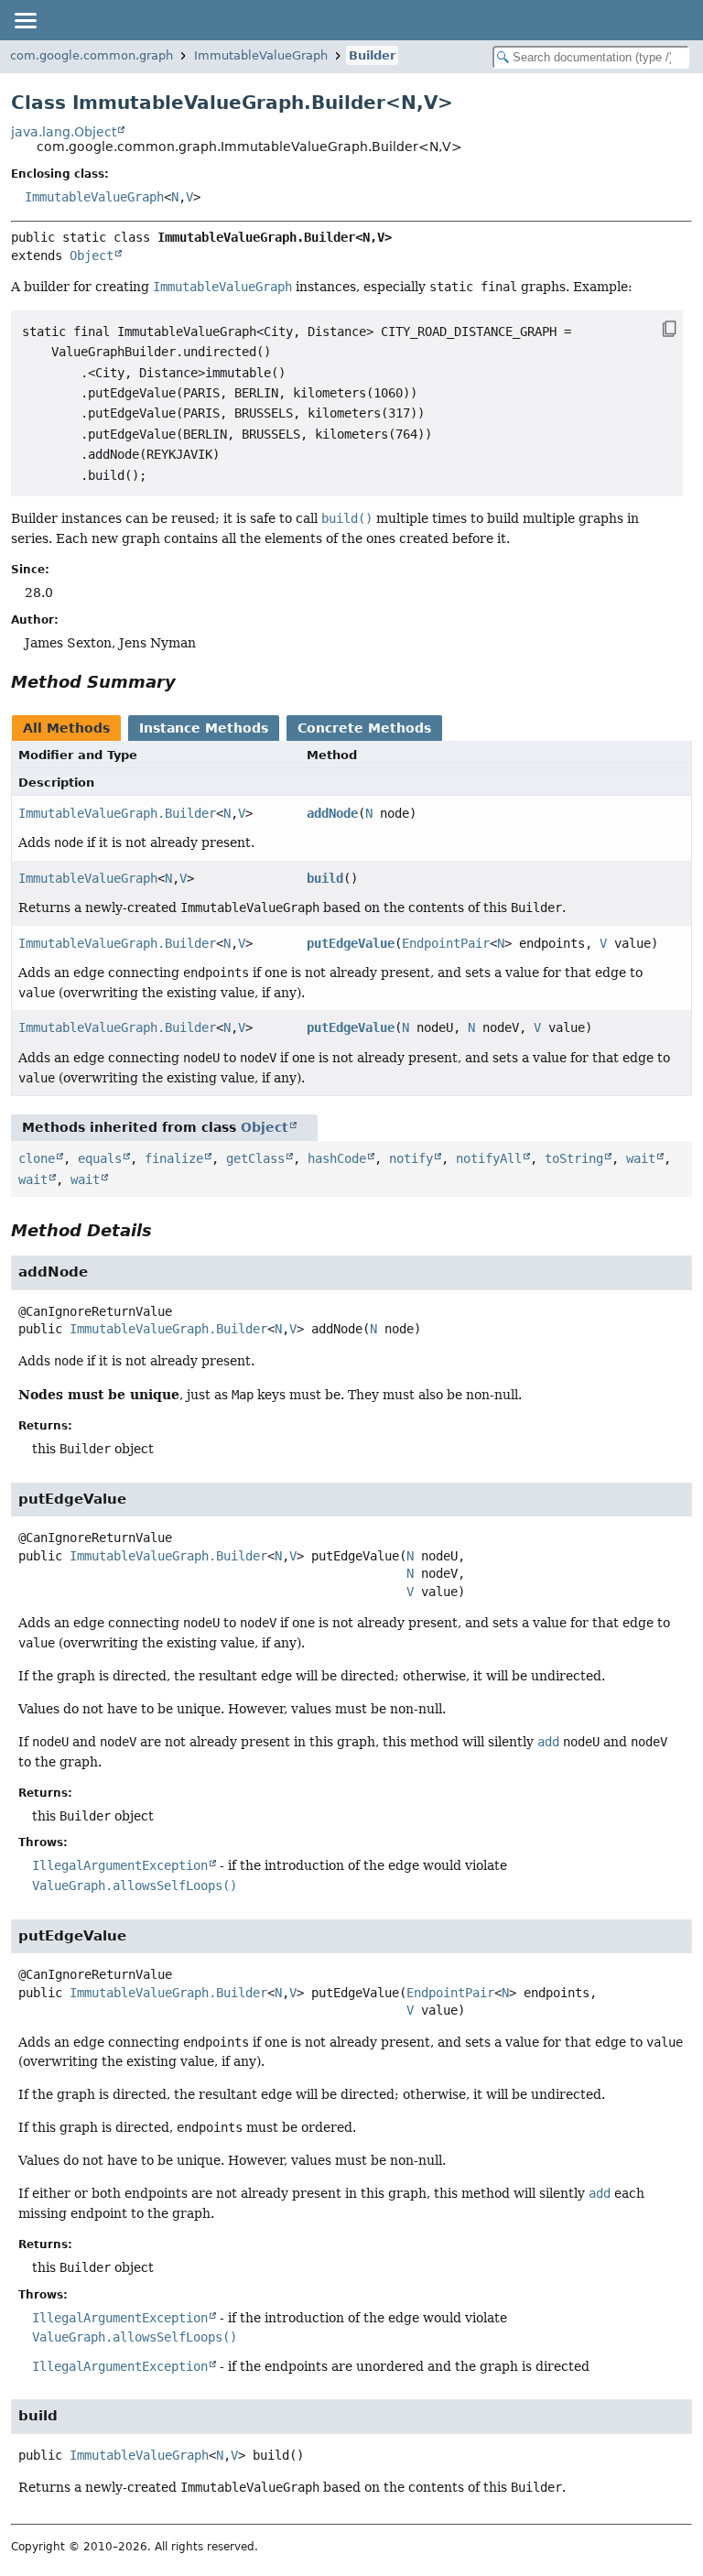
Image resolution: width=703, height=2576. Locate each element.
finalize (174, 1158)
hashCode (337, 1158)
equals (100, 1158)
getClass (255, 1158)
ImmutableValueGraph (261, 55)
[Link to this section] (189, 682)
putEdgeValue (351, 943)
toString (574, 1158)
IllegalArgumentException (120, 1865)
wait (641, 1158)
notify (411, 1158)
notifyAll (489, 1158)
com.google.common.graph (92, 55)
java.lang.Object (64, 132)
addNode (332, 813)
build (325, 878)
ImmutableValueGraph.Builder (117, 813)
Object (92, 255)
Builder (372, 55)
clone (37, 1158)
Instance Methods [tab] (204, 728)
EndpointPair (446, 943)
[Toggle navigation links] (25, 20)
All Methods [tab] (66, 728)
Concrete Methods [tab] (364, 728)
